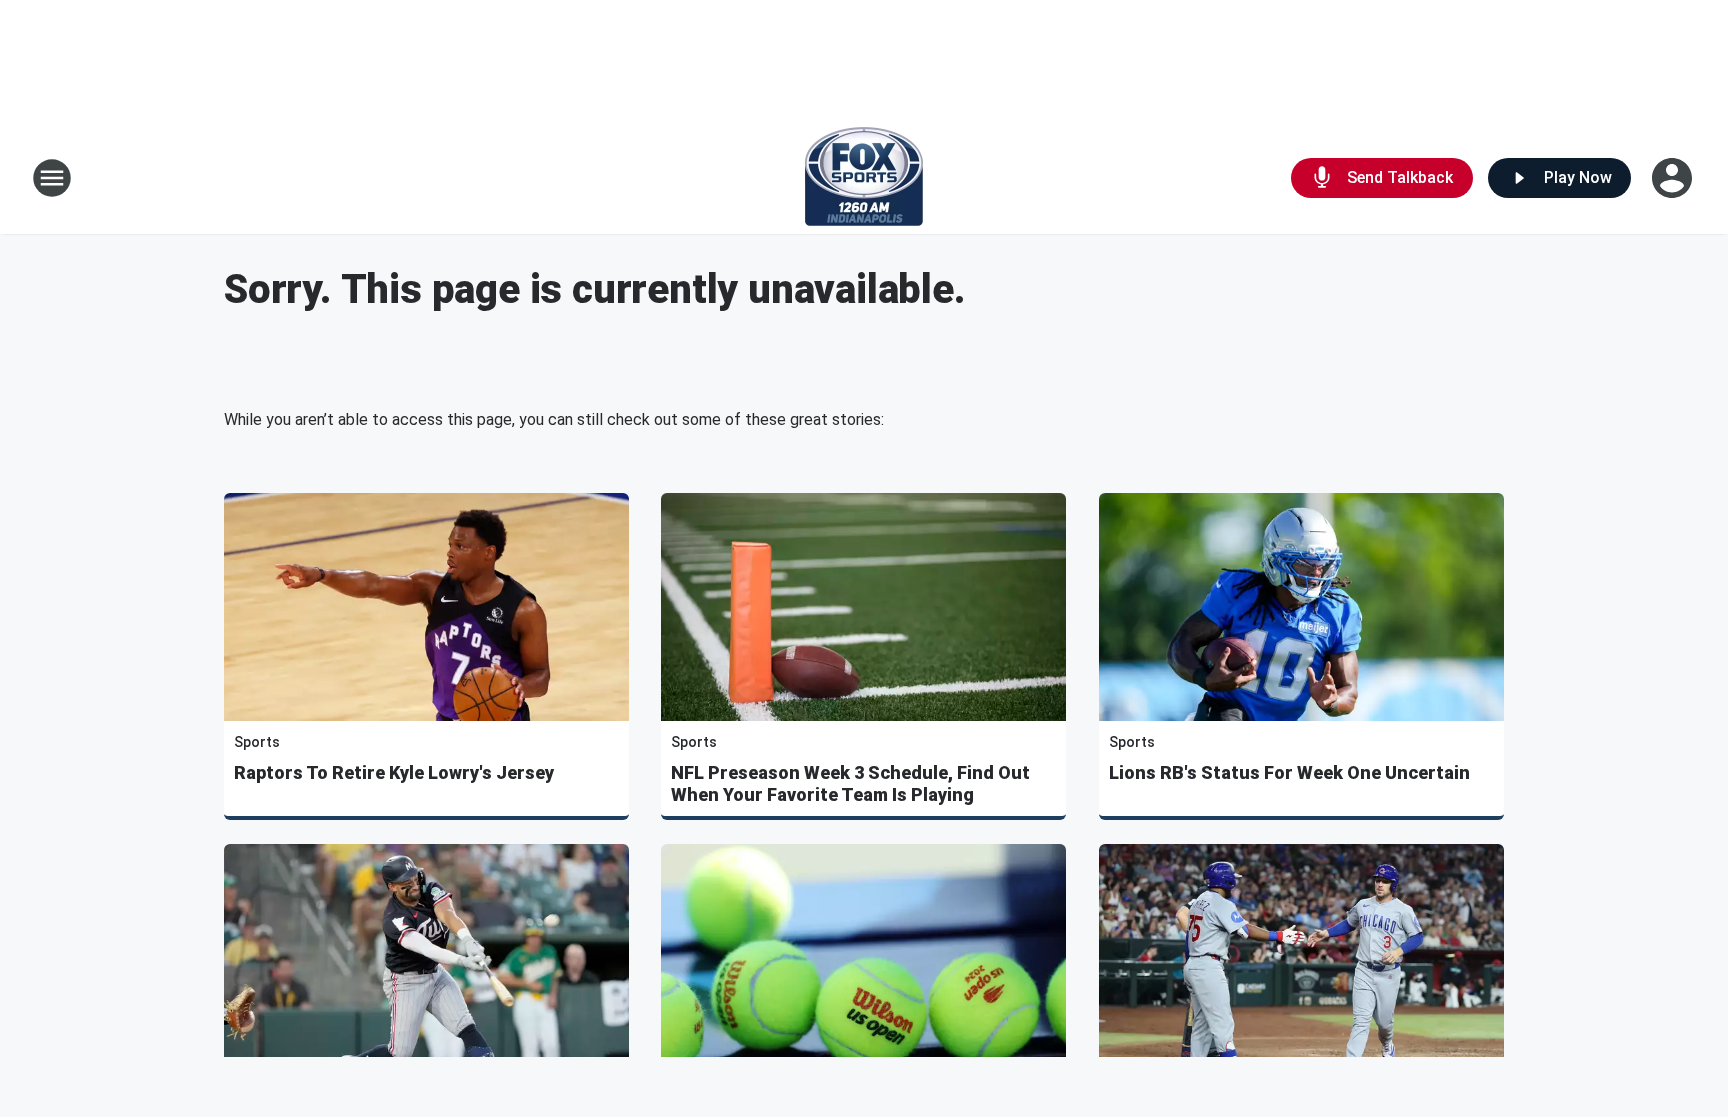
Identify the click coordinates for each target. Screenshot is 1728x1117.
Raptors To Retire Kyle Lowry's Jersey (394, 772)
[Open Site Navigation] (52, 178)
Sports (257, 742)
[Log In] (1674, 178)
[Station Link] (864, 178)
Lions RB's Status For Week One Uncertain (1289, 772)
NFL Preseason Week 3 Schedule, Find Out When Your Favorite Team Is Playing (850, 783)
